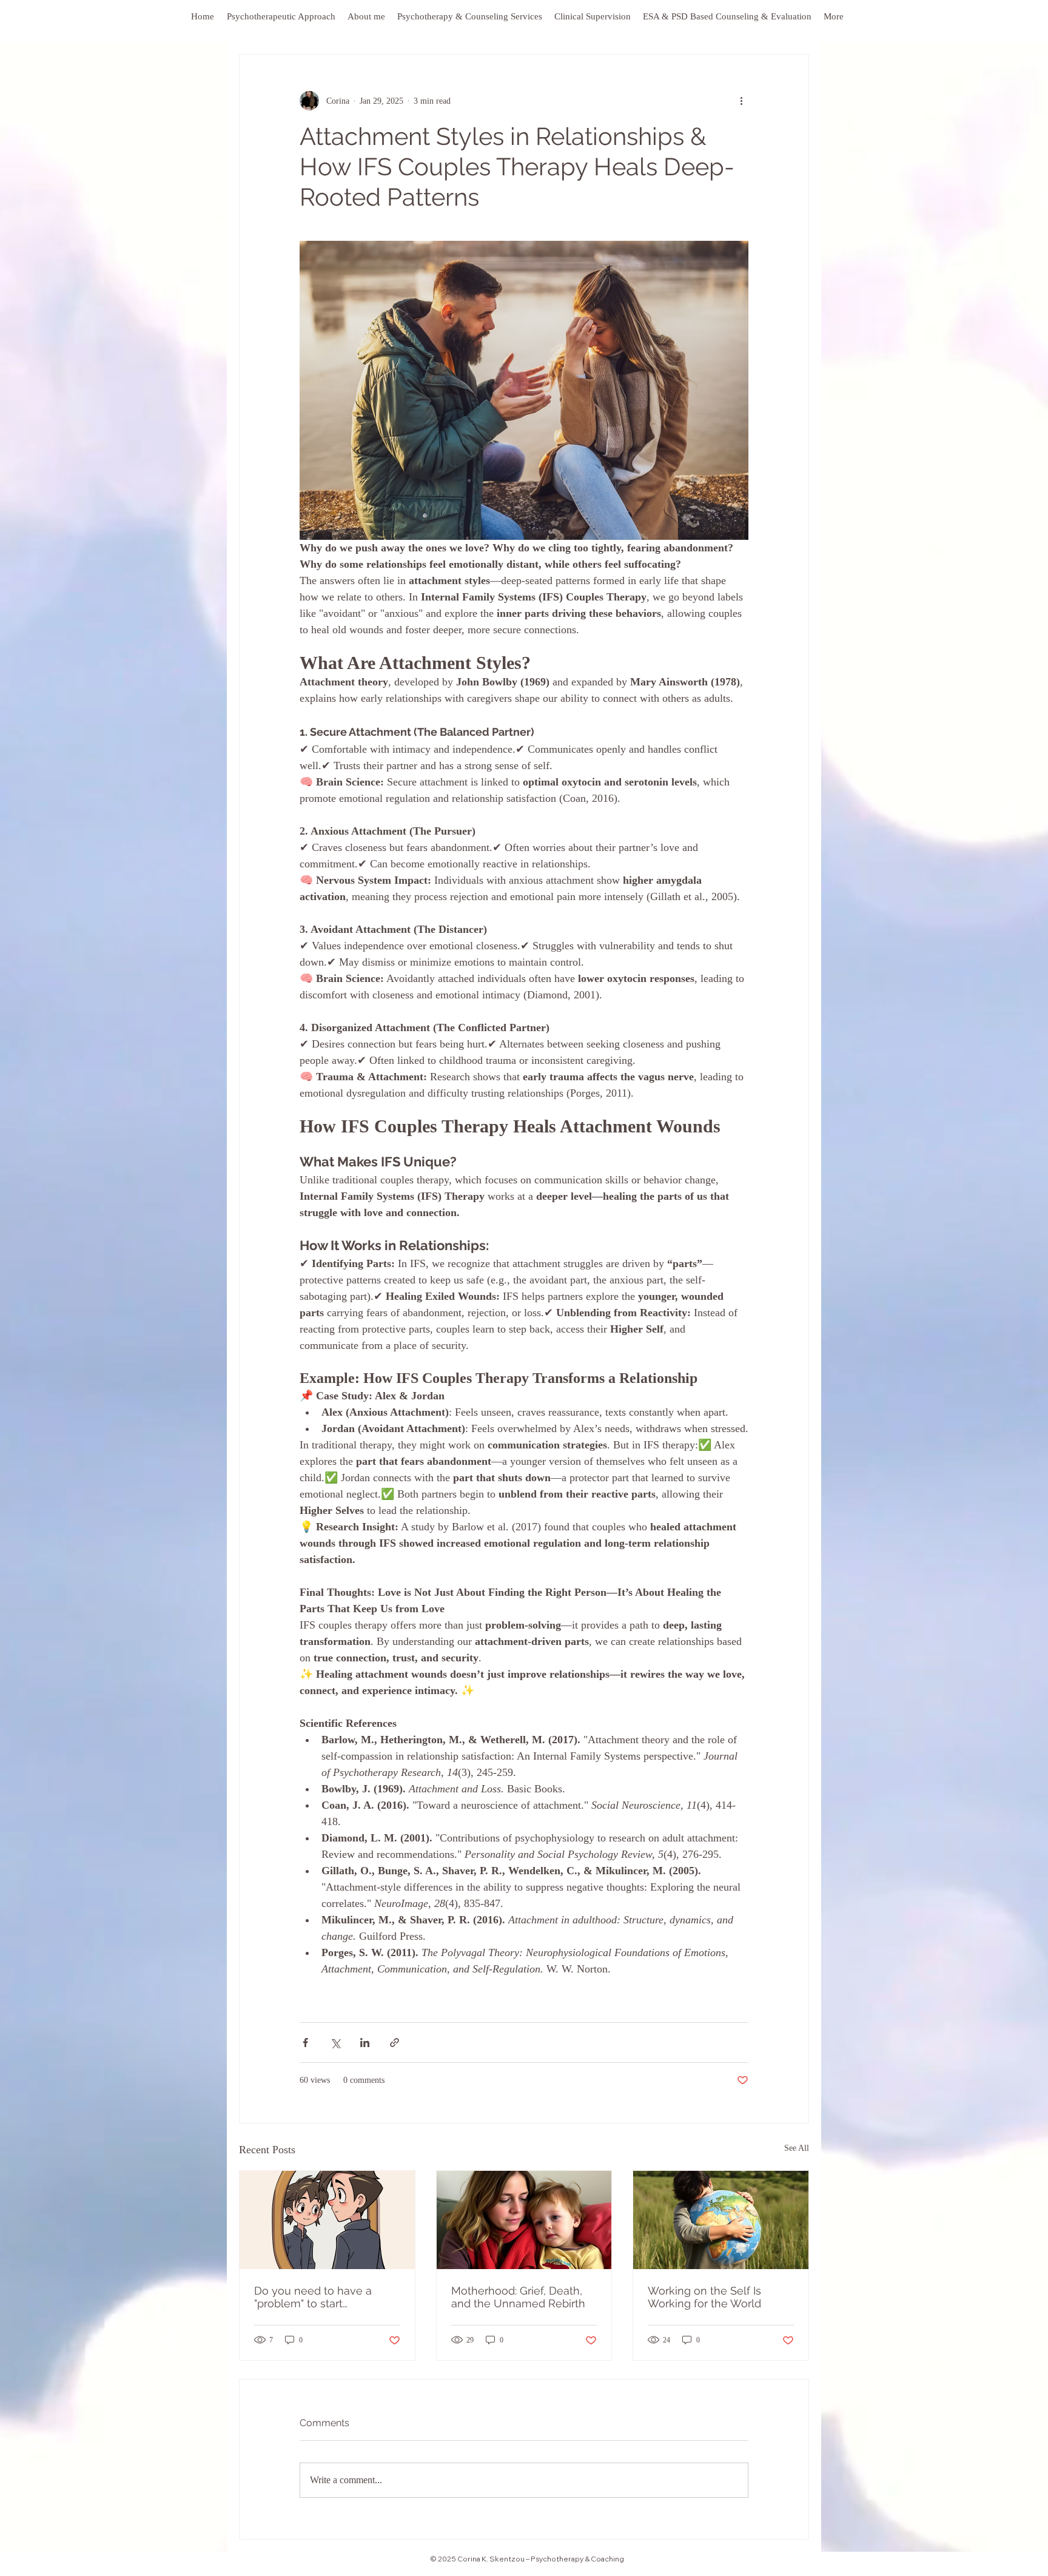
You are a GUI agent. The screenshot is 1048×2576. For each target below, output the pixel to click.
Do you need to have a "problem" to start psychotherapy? (313, 2297)
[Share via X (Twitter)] (335, 2043)
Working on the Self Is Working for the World (704, 2297)
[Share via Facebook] (305, 2043)
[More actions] (741, 101)
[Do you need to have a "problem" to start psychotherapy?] (327, 2220)
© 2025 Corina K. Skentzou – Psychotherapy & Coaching (527, 2559)
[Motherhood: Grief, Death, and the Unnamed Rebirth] (524, 2220)
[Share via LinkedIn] (365, 2043)
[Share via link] (395, 2043)
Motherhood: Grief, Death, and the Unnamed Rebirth (518, 2297)
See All (797, 2148)
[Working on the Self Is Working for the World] (721, 2220)
